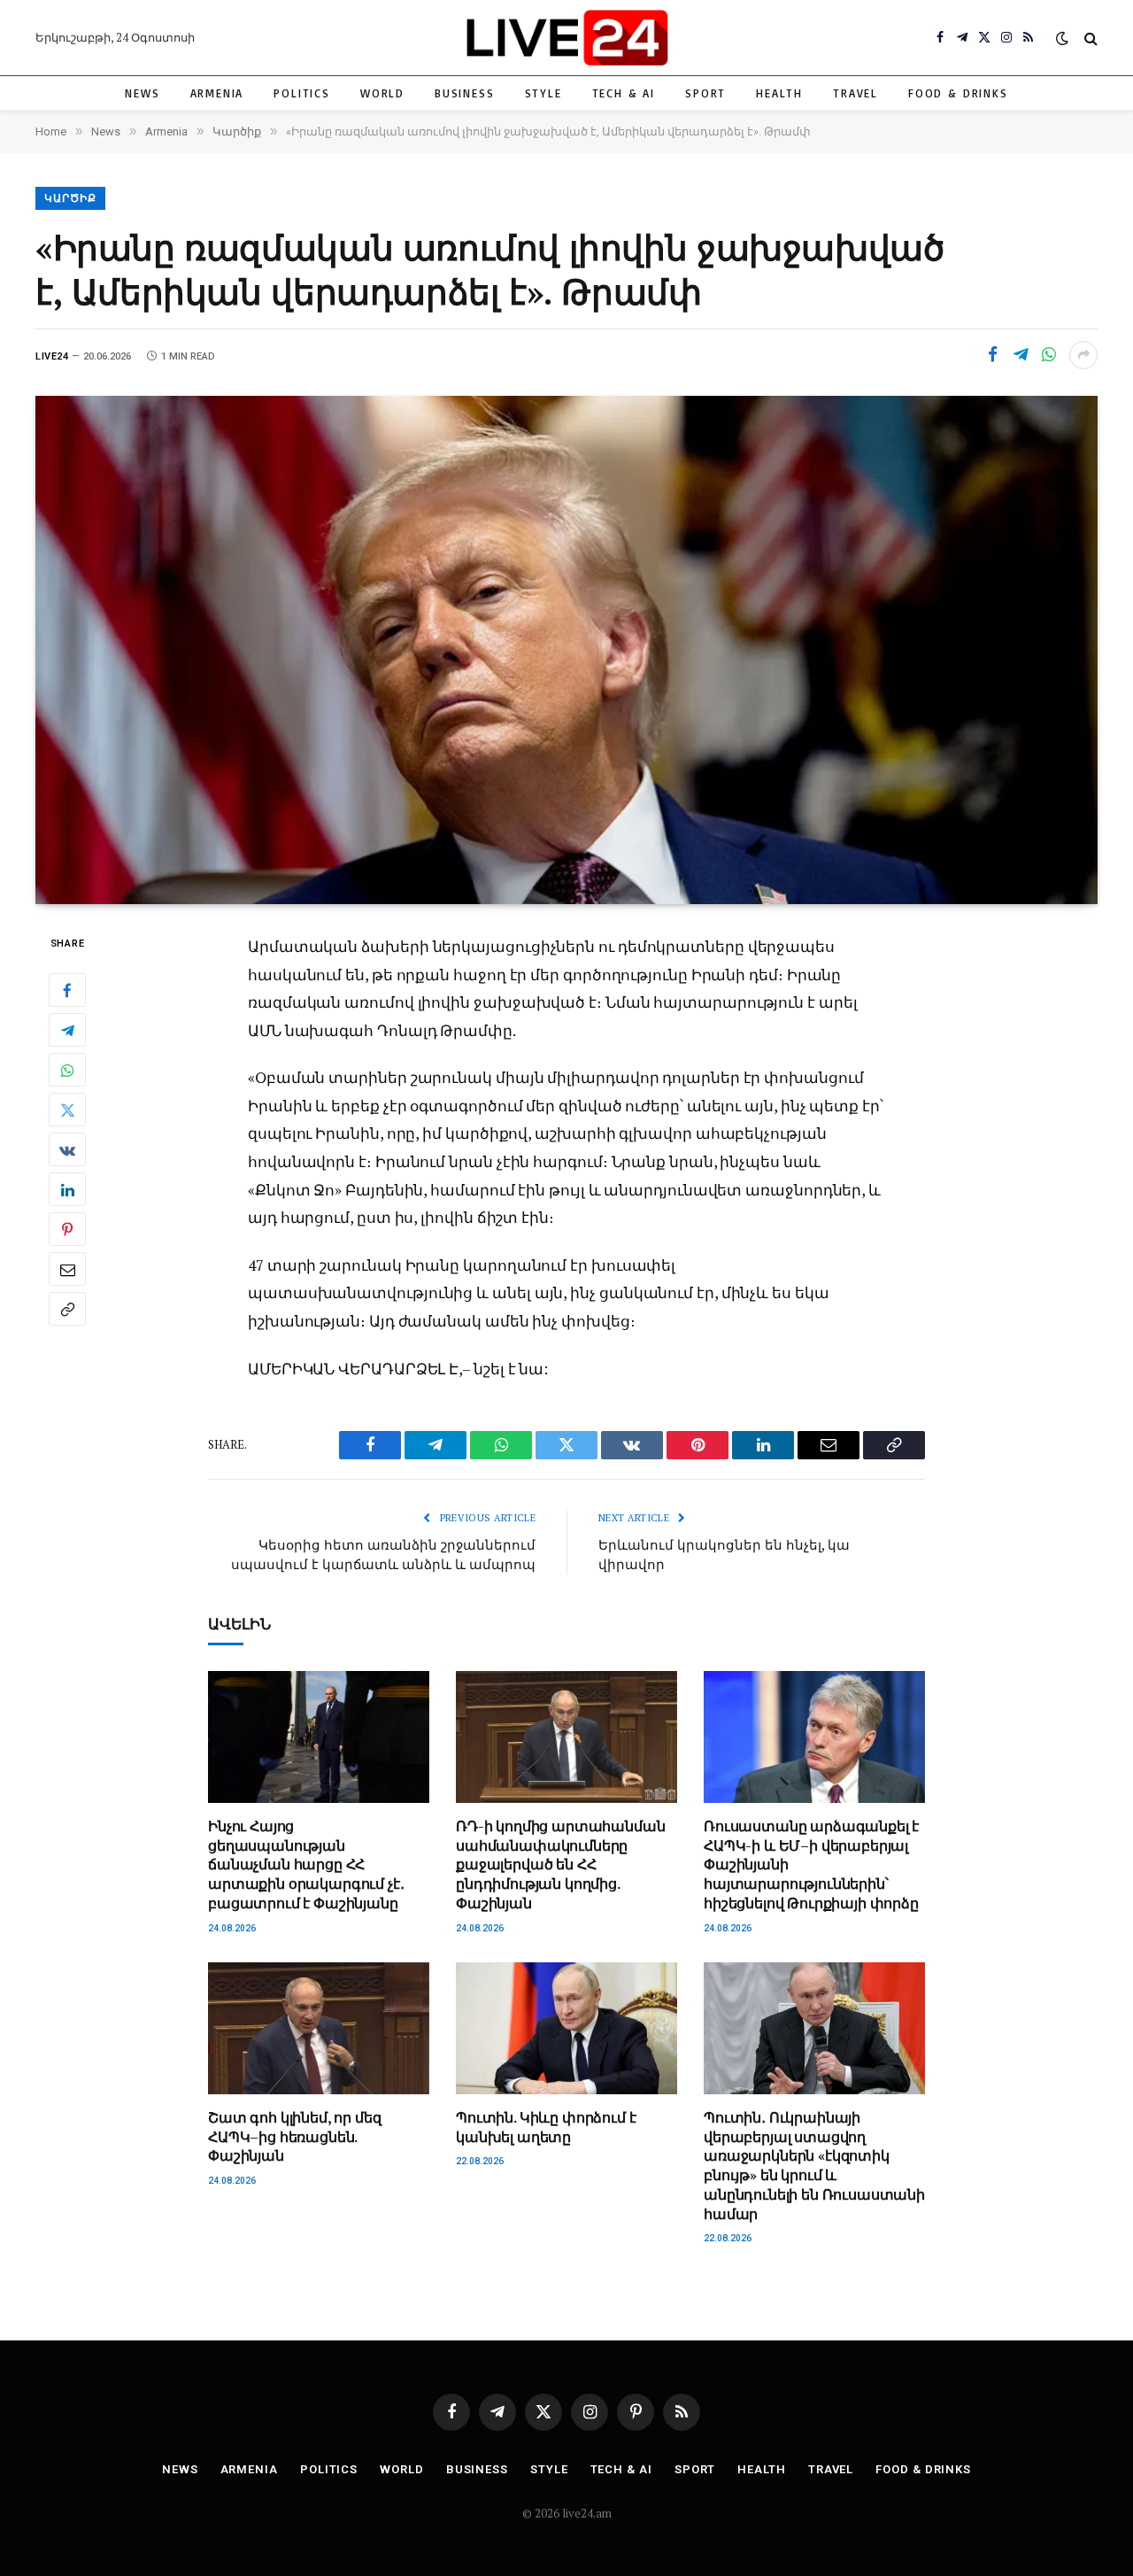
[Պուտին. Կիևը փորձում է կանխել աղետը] (566, 2028)
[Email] (67, 1269)
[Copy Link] (67, 1309)
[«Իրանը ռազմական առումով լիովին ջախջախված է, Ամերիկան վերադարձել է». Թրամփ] (566, 650)
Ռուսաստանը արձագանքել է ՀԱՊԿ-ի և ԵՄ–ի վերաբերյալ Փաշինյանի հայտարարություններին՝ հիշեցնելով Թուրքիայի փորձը (811, 1865)
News (142, 93)
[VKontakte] (67, 1149)
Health (779, 93)
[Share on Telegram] (1021, 355)
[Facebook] (67, 990)
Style (543, 93)
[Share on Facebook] (992, 355)
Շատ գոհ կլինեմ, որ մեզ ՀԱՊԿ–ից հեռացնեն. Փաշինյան (294, 2137)
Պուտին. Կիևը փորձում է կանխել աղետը (546, 2127)
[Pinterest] (67, 1229)
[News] (566, 38)
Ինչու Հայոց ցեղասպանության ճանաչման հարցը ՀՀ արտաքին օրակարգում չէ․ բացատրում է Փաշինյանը (306, 1865)
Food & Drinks (958, 93)
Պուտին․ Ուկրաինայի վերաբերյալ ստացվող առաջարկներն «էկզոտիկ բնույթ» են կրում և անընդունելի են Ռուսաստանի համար (814, 2166)
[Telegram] (67, 1030)
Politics (302, 93)
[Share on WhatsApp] (1049, 355)
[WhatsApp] (67, 1070)
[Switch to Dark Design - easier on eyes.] (1062, 38)
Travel (856, 93)
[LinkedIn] (67, 1189)
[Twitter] (67, 1110)
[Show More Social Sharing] (1083, 355)
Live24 (52, 356)
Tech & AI (624, 93)
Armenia (217, 93)
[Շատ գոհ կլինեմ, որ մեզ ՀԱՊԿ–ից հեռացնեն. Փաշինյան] (319, 2028)
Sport (705, 93)
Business (465, 93)
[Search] (1089, 38)
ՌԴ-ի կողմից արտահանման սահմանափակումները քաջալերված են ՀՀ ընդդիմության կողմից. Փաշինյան (560, 1865)
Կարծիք (70, 198)
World (382, 93)
